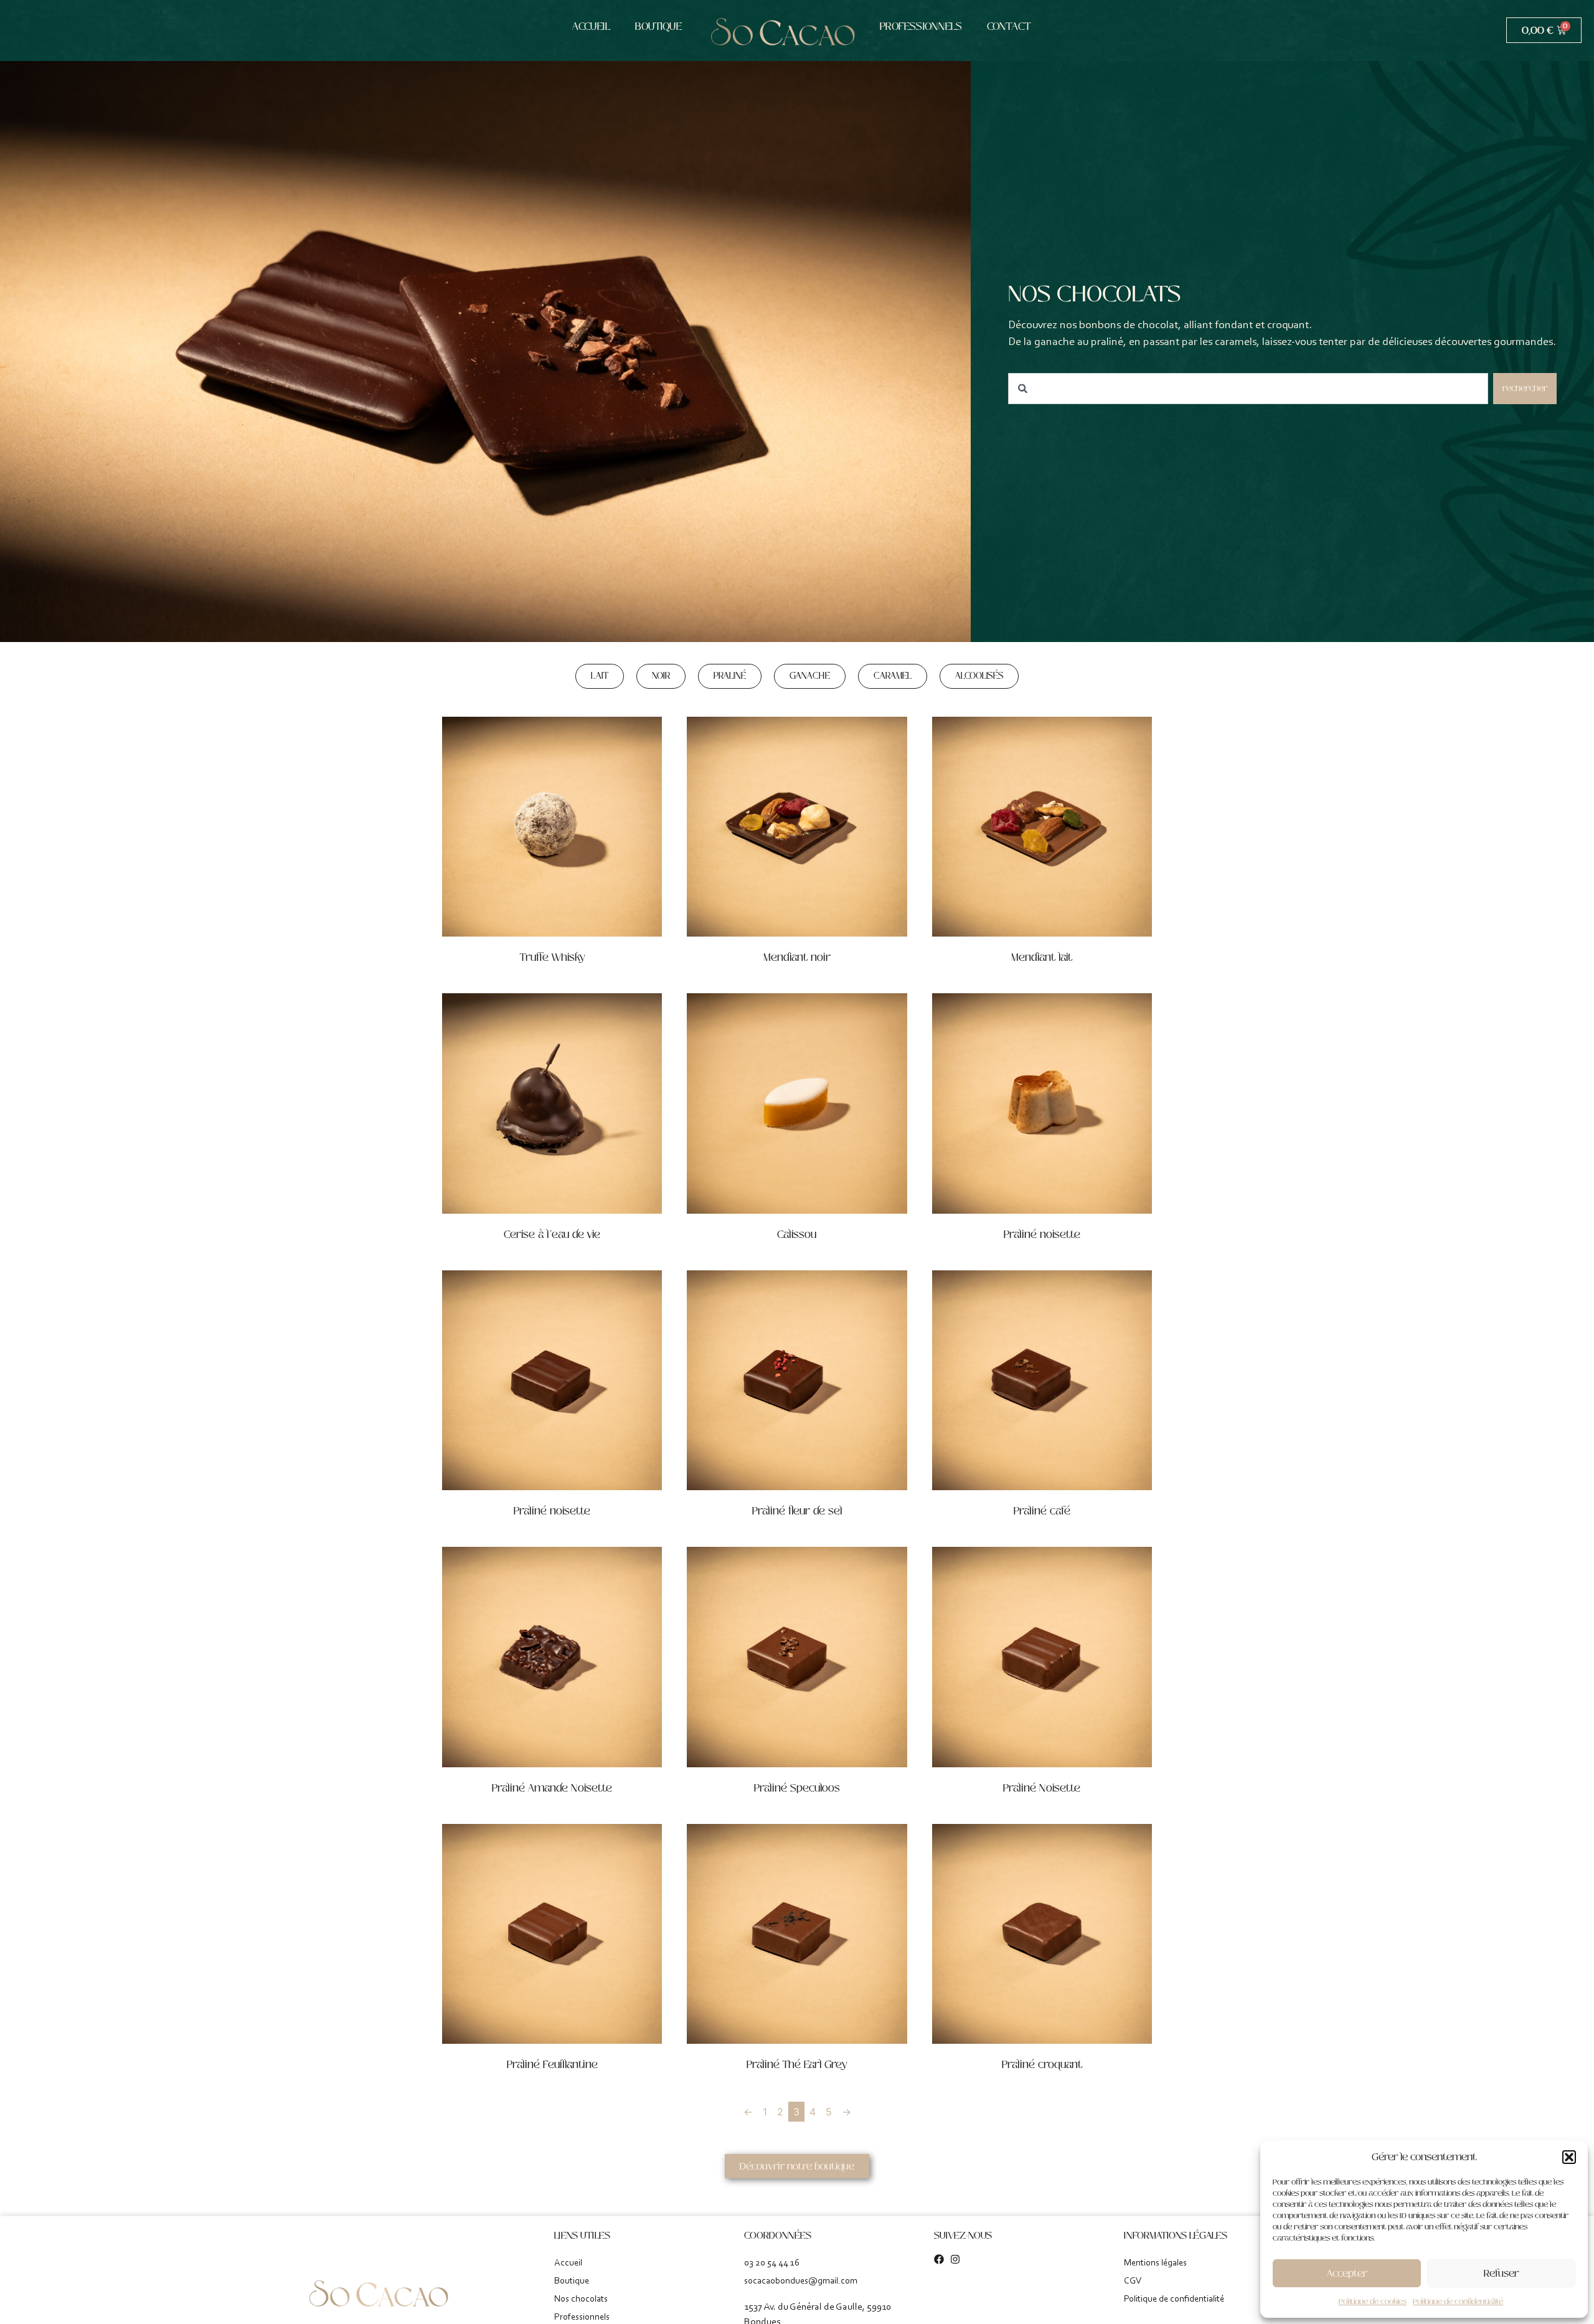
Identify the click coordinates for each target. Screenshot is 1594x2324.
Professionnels (921, 26)
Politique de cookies (1373, 2302)
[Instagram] (955, 2259)
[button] (1569, 2157)
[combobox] (1248, 389)
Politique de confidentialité (1458, 2302)
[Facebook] (939, 2259)
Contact (1009, 26)
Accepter (1347, 2273)
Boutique (658, 26)
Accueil (591, 26)
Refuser (1501, 2273)
